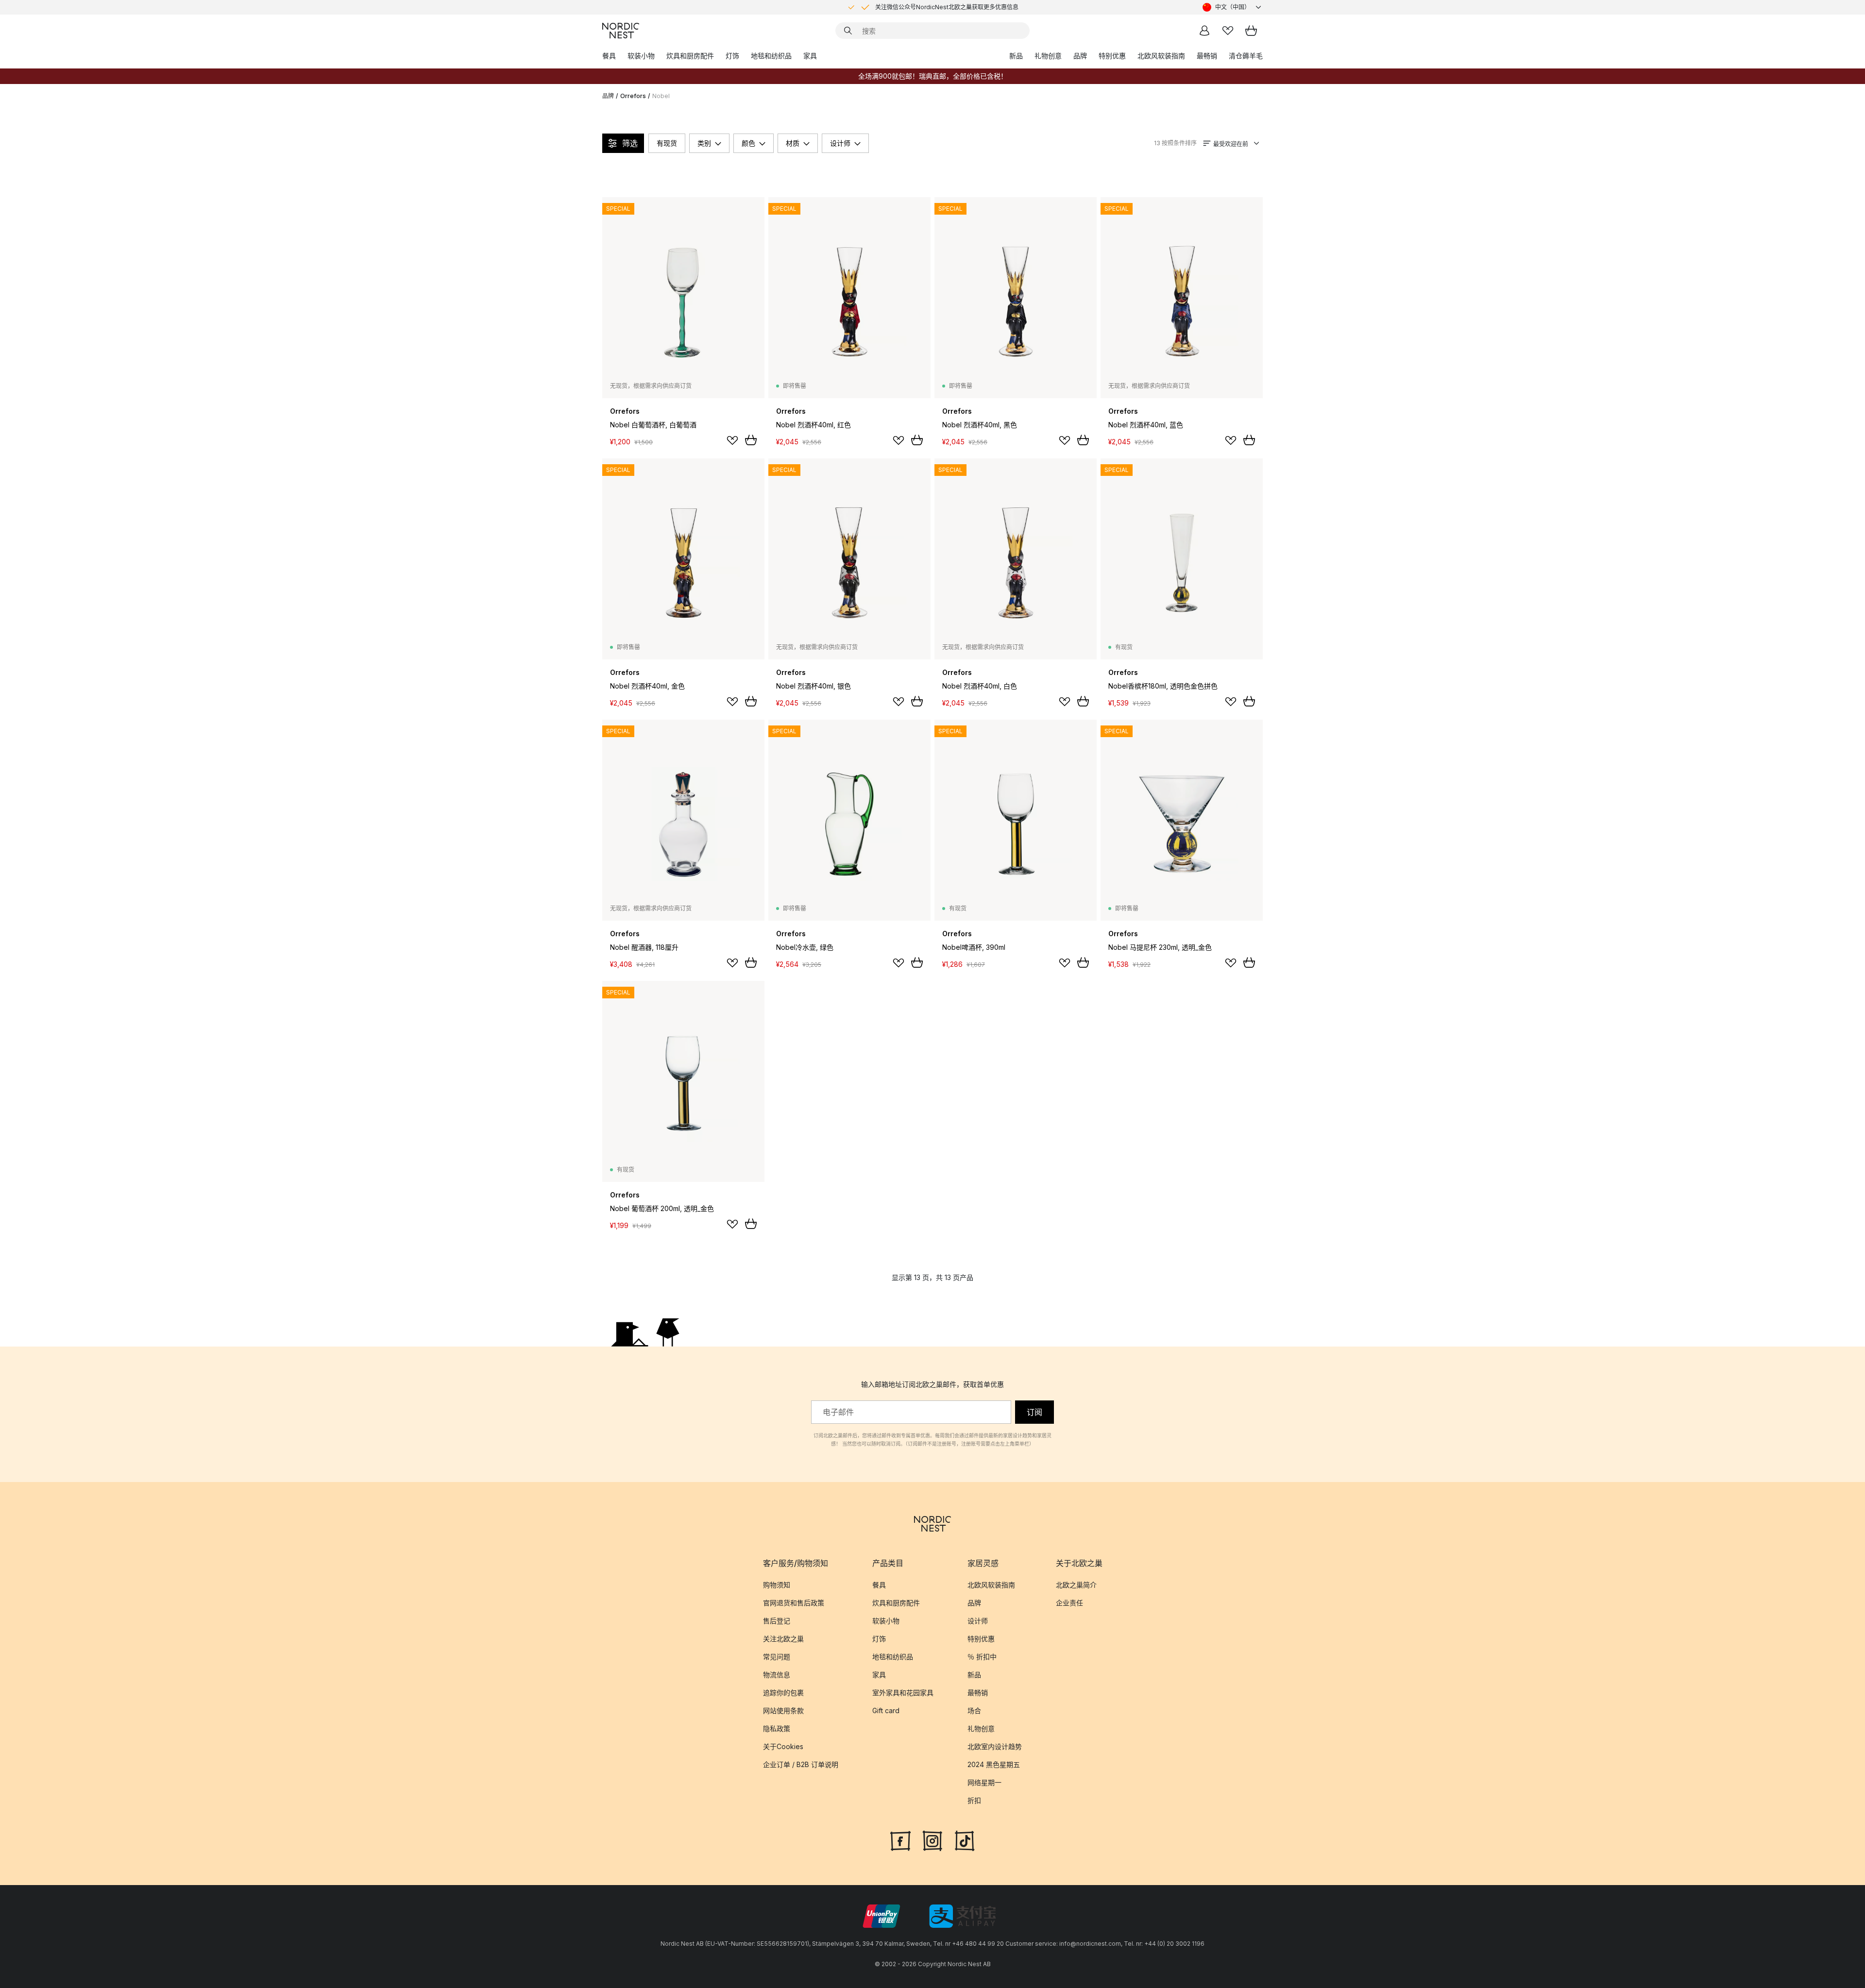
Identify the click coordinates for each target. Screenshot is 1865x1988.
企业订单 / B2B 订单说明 (801, 1764)
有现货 (667, 143)
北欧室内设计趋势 (995, 1746)
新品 (1016, 56)
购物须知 (777, 1585)
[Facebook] (900, 1840)
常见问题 (777, 1657)
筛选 (630, 143)
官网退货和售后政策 (794, 1603)
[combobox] (1233, 7)
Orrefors (633, 96)
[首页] (621, 31)
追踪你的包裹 (783, 1693)
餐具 (609, 56)
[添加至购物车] (751, 440)
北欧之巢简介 (1076, 1585)
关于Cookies (783, 1746)
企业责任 (1069, 1603)
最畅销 (1207, 56)
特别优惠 (1112, 56)
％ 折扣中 (982, 1657)
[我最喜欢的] (1228, 31)
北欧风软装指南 (1161, 56)
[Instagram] (932, 1840)
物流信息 (777, 1675)
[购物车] (1251, 31)
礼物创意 (1048, 56)
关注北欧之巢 (783, 1639)
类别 (704, 143)
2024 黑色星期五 (994, 1764)
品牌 (1080, 56)
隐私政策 (777, 1728)
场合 (974, 1710)
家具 (810, 56)
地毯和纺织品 (771, 56)
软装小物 (641, 56)
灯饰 (732, 56)
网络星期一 (984, 1782)
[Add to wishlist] (732, 440)
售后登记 (777, 1621)
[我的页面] (1204, 31)
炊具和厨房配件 (690, 56)
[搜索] (848, 31)
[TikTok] (965, 1840)
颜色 (748, 143)
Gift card (886, 1710)
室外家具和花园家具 (903, 1693)
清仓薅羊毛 (1246, 56)
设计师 (840, 143)
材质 (793, 143)
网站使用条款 (783, 1710)
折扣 (974, 1800)
